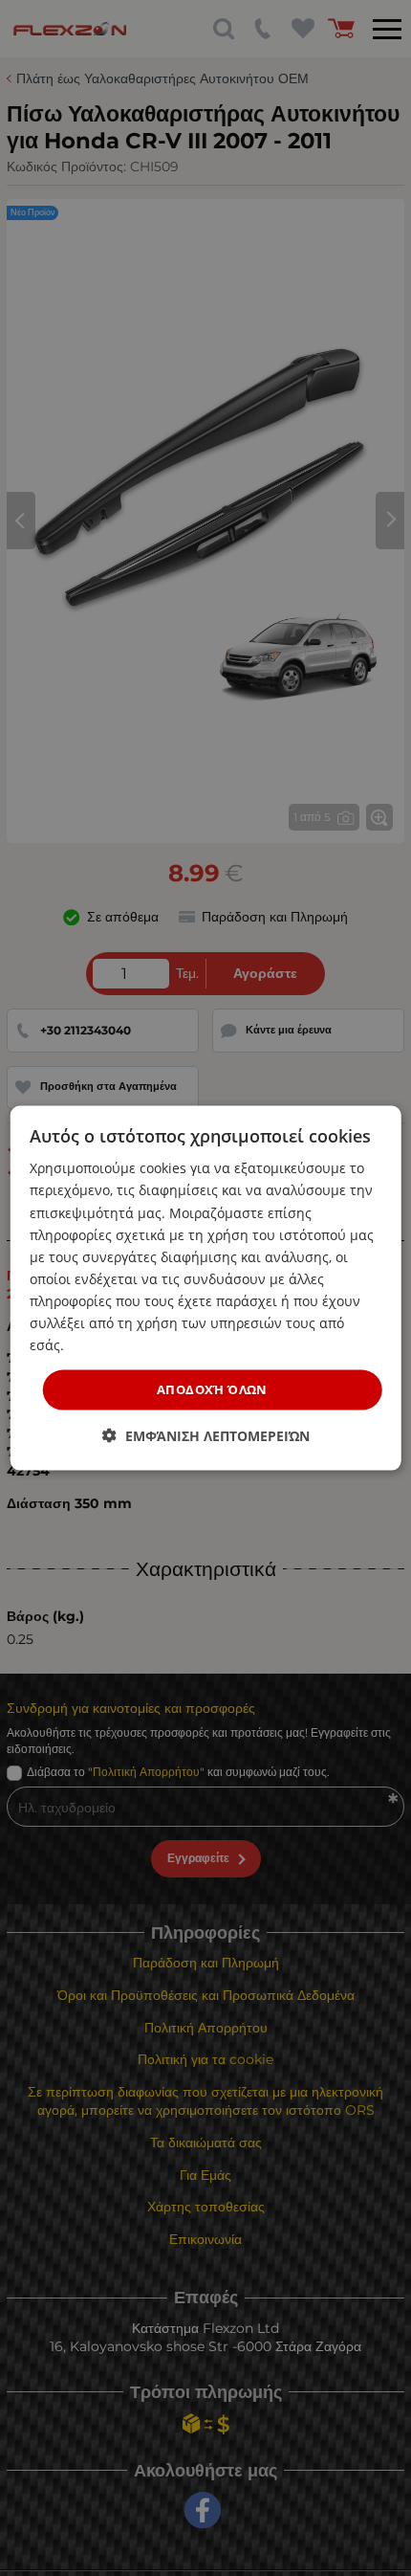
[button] (206, 1435)
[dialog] (206, 1288)
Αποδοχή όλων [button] (212, 1389)
